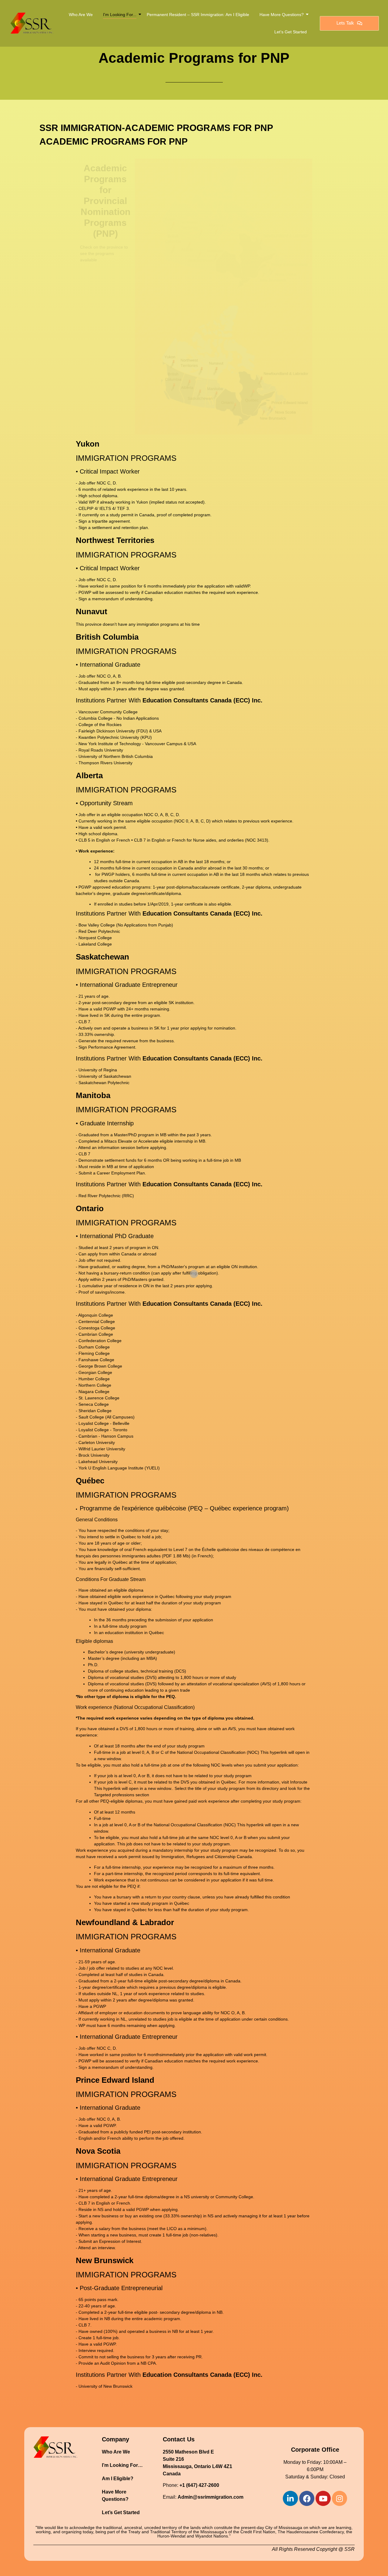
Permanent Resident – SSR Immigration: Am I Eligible (198, 15)
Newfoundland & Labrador (125, 1922)
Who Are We (81, 15)
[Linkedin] (290, 2498)
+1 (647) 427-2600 (199, 2485)
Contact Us (179, 2439)
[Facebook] (307, 2498)
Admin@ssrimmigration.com (211, 2497)
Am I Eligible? (118, 2479)
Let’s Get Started (291, 32)
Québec (90, 1481)
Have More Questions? (282, 15)
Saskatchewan (102, 957)
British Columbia (107, 637)
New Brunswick (105, 2260)
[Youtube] (323, 2498)
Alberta (89, 775)
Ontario (90, 1208)
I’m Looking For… (122, 2465)
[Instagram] (339, 2498)
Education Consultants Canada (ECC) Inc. (202, 700)
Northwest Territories (115, 540)
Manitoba (93, 1095)
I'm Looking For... (120, 15)
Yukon (88, 444)
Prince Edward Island (115, 2080)
